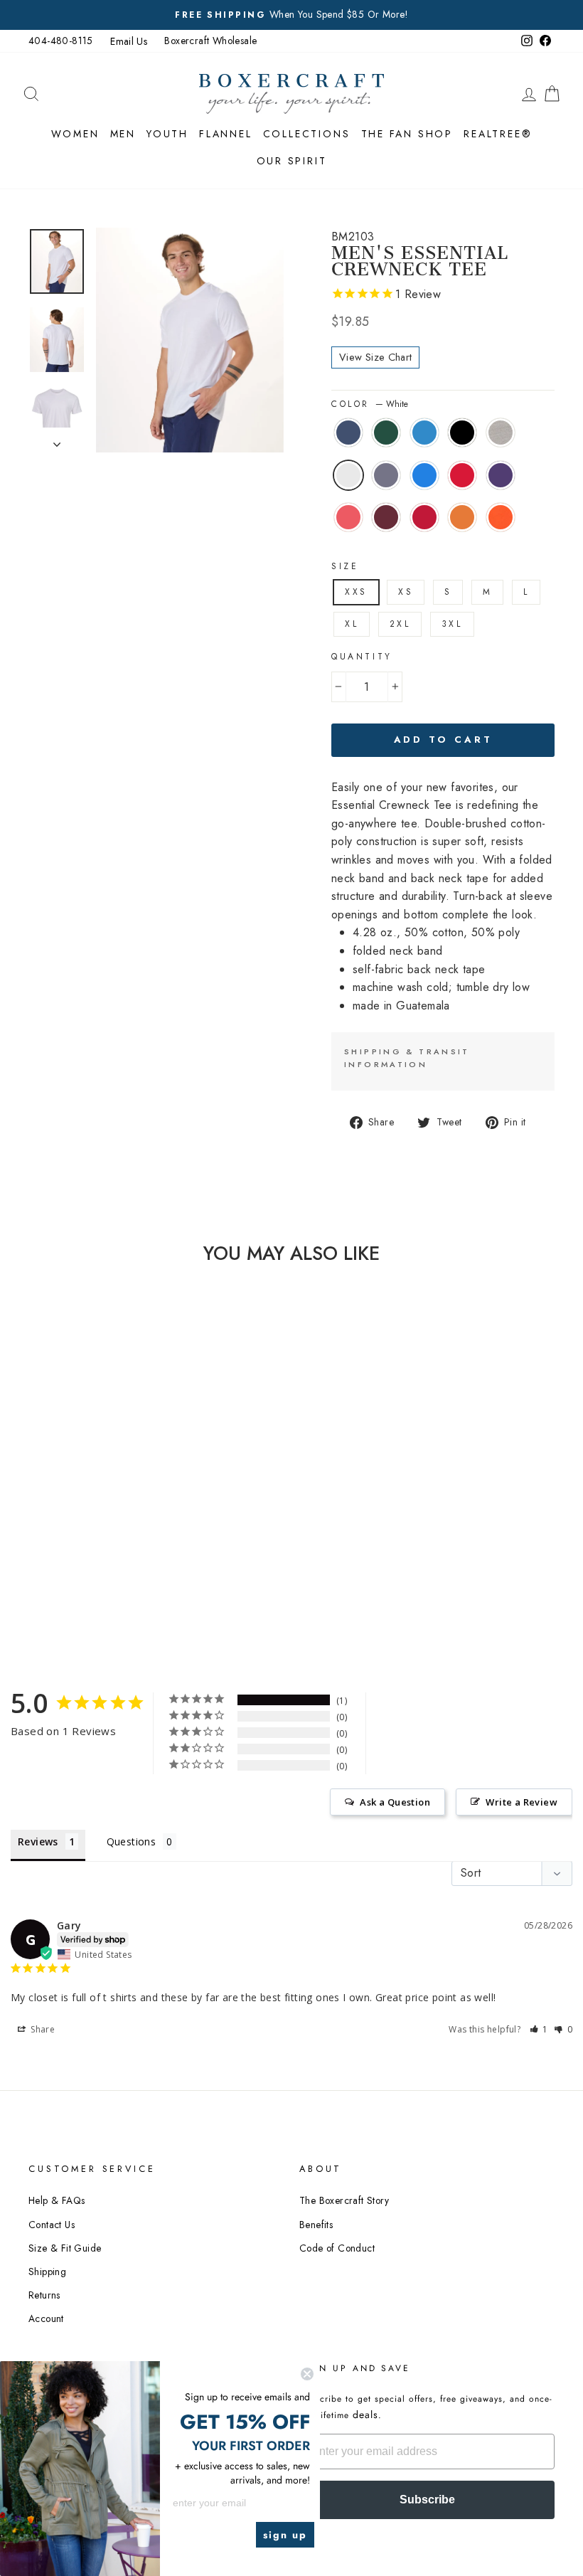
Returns (44, 2295)
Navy (348, 433)
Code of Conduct (337, 2248)
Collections (307, 134)
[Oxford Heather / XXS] (85, 1509)
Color (370, 404)
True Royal (424, 433)
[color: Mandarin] (85, 1558)
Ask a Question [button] (395, 1802)
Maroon (386, 517)
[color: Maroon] (104, 1542)
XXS (356, 592)
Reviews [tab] (38, 1841)
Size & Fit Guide (65, 2248)
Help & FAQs (57, 2200)
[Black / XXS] (66, 1509)
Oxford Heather (501, 433)
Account (46, 2318)
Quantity (362, 657)
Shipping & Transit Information (407, 1058)
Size (345, 566)
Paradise (348, 517)
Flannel (226, 134)
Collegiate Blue (424, 475)
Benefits (316, 2225)
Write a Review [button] (522, 1802)
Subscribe (427, 2500)
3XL (452, 624)
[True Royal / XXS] (104, 1493)
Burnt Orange (501, 517)
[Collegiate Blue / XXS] (85, 1526)
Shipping (47, 2272)
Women (75, 134)
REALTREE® (498, 134)
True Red (462, 475)
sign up (285, 2535)
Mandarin (462, 517)
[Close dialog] (307, 2374)
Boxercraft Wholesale (210, 41)
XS (406, 592)
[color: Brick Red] (66, 1558)
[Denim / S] (66, 1526)
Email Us (129, 41)
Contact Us (52, 2225)
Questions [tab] (132, 1841)
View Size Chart (375, 357)
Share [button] (42, 2029)
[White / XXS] (104, 1509)
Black (462, 433)
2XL (400, 624)
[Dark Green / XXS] (85, 1493)
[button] (539, 2029)
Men (123, 134)
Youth (167, 134)
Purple (501, 475)
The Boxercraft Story (344, 2200)
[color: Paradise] (85, 1542)
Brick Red (424, 517)
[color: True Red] (104, 1526)
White (348, 475)
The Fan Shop (407, 134)
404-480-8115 (61, 41)
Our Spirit (292, 161)
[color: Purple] (66, 1542)
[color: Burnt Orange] (104, 1558)
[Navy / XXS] (66, 1493)
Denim (386, 475)
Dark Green (386, 433)
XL (352, 624)
